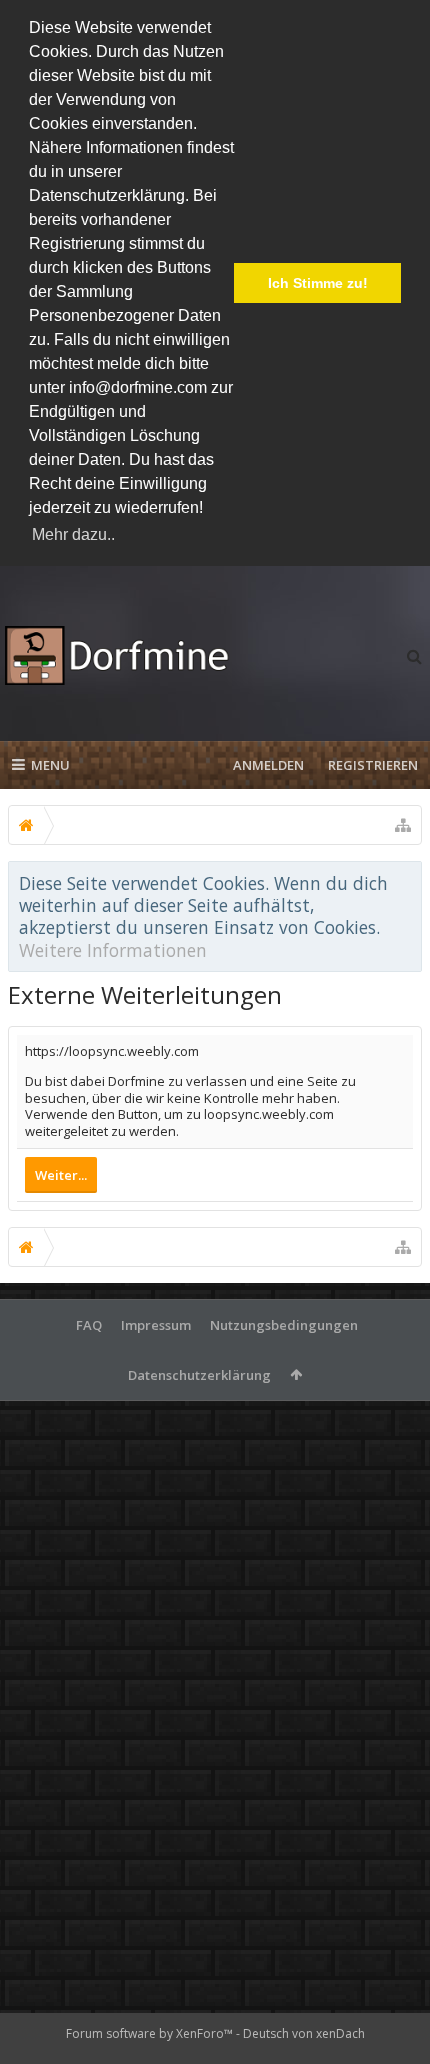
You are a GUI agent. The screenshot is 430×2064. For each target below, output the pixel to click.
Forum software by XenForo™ (151, 2033)
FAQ (89, 1325)
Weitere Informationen (113, 950)
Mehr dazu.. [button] (73, 534)
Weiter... (61, 1175)
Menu (50, 765)
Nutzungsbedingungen (284, 1325)
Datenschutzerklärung (199, 1375)
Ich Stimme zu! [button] (318, 283)
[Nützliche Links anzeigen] (403, 825)
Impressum (156, 1325)
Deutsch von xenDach (304, 2033)
